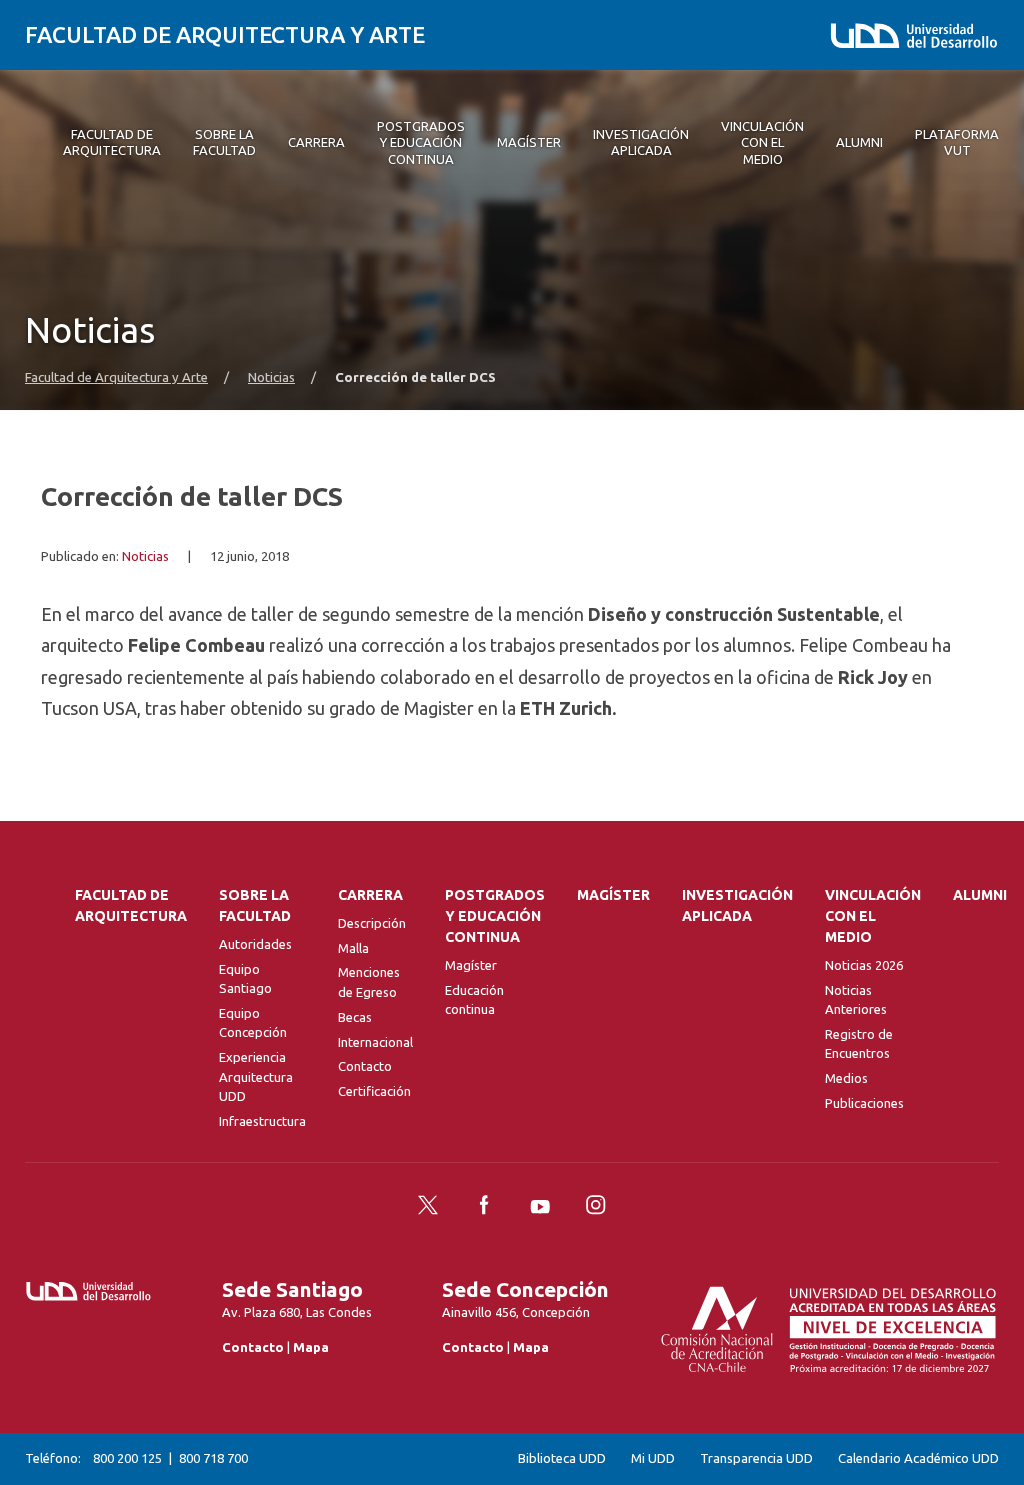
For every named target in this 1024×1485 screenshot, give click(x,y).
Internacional (375, 1042)
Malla (353, 948)
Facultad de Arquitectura (131, 905)
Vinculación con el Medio (873, 916)
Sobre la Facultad (255, 905)
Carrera (370, 895)
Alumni (980, 895)
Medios (846, 1078)
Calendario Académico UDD (918, 1458)
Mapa (311, 1347)
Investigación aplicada (737, 905)
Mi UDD (653, 1458)
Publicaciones (864, 1103)
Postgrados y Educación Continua (495, 916)
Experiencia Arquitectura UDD (256, 1076)
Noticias (271, 377)
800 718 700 (213, 1458)
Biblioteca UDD (562, 1458)
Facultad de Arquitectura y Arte (225, 34)
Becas (355, 1017)
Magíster (471, 965)
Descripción (372, 923)
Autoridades (255, 944)
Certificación (374, 1091)
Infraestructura (262, 1121)
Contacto (365, 1066)
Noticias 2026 (864, 965)
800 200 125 (127, 1458)
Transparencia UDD (756, 1458)
